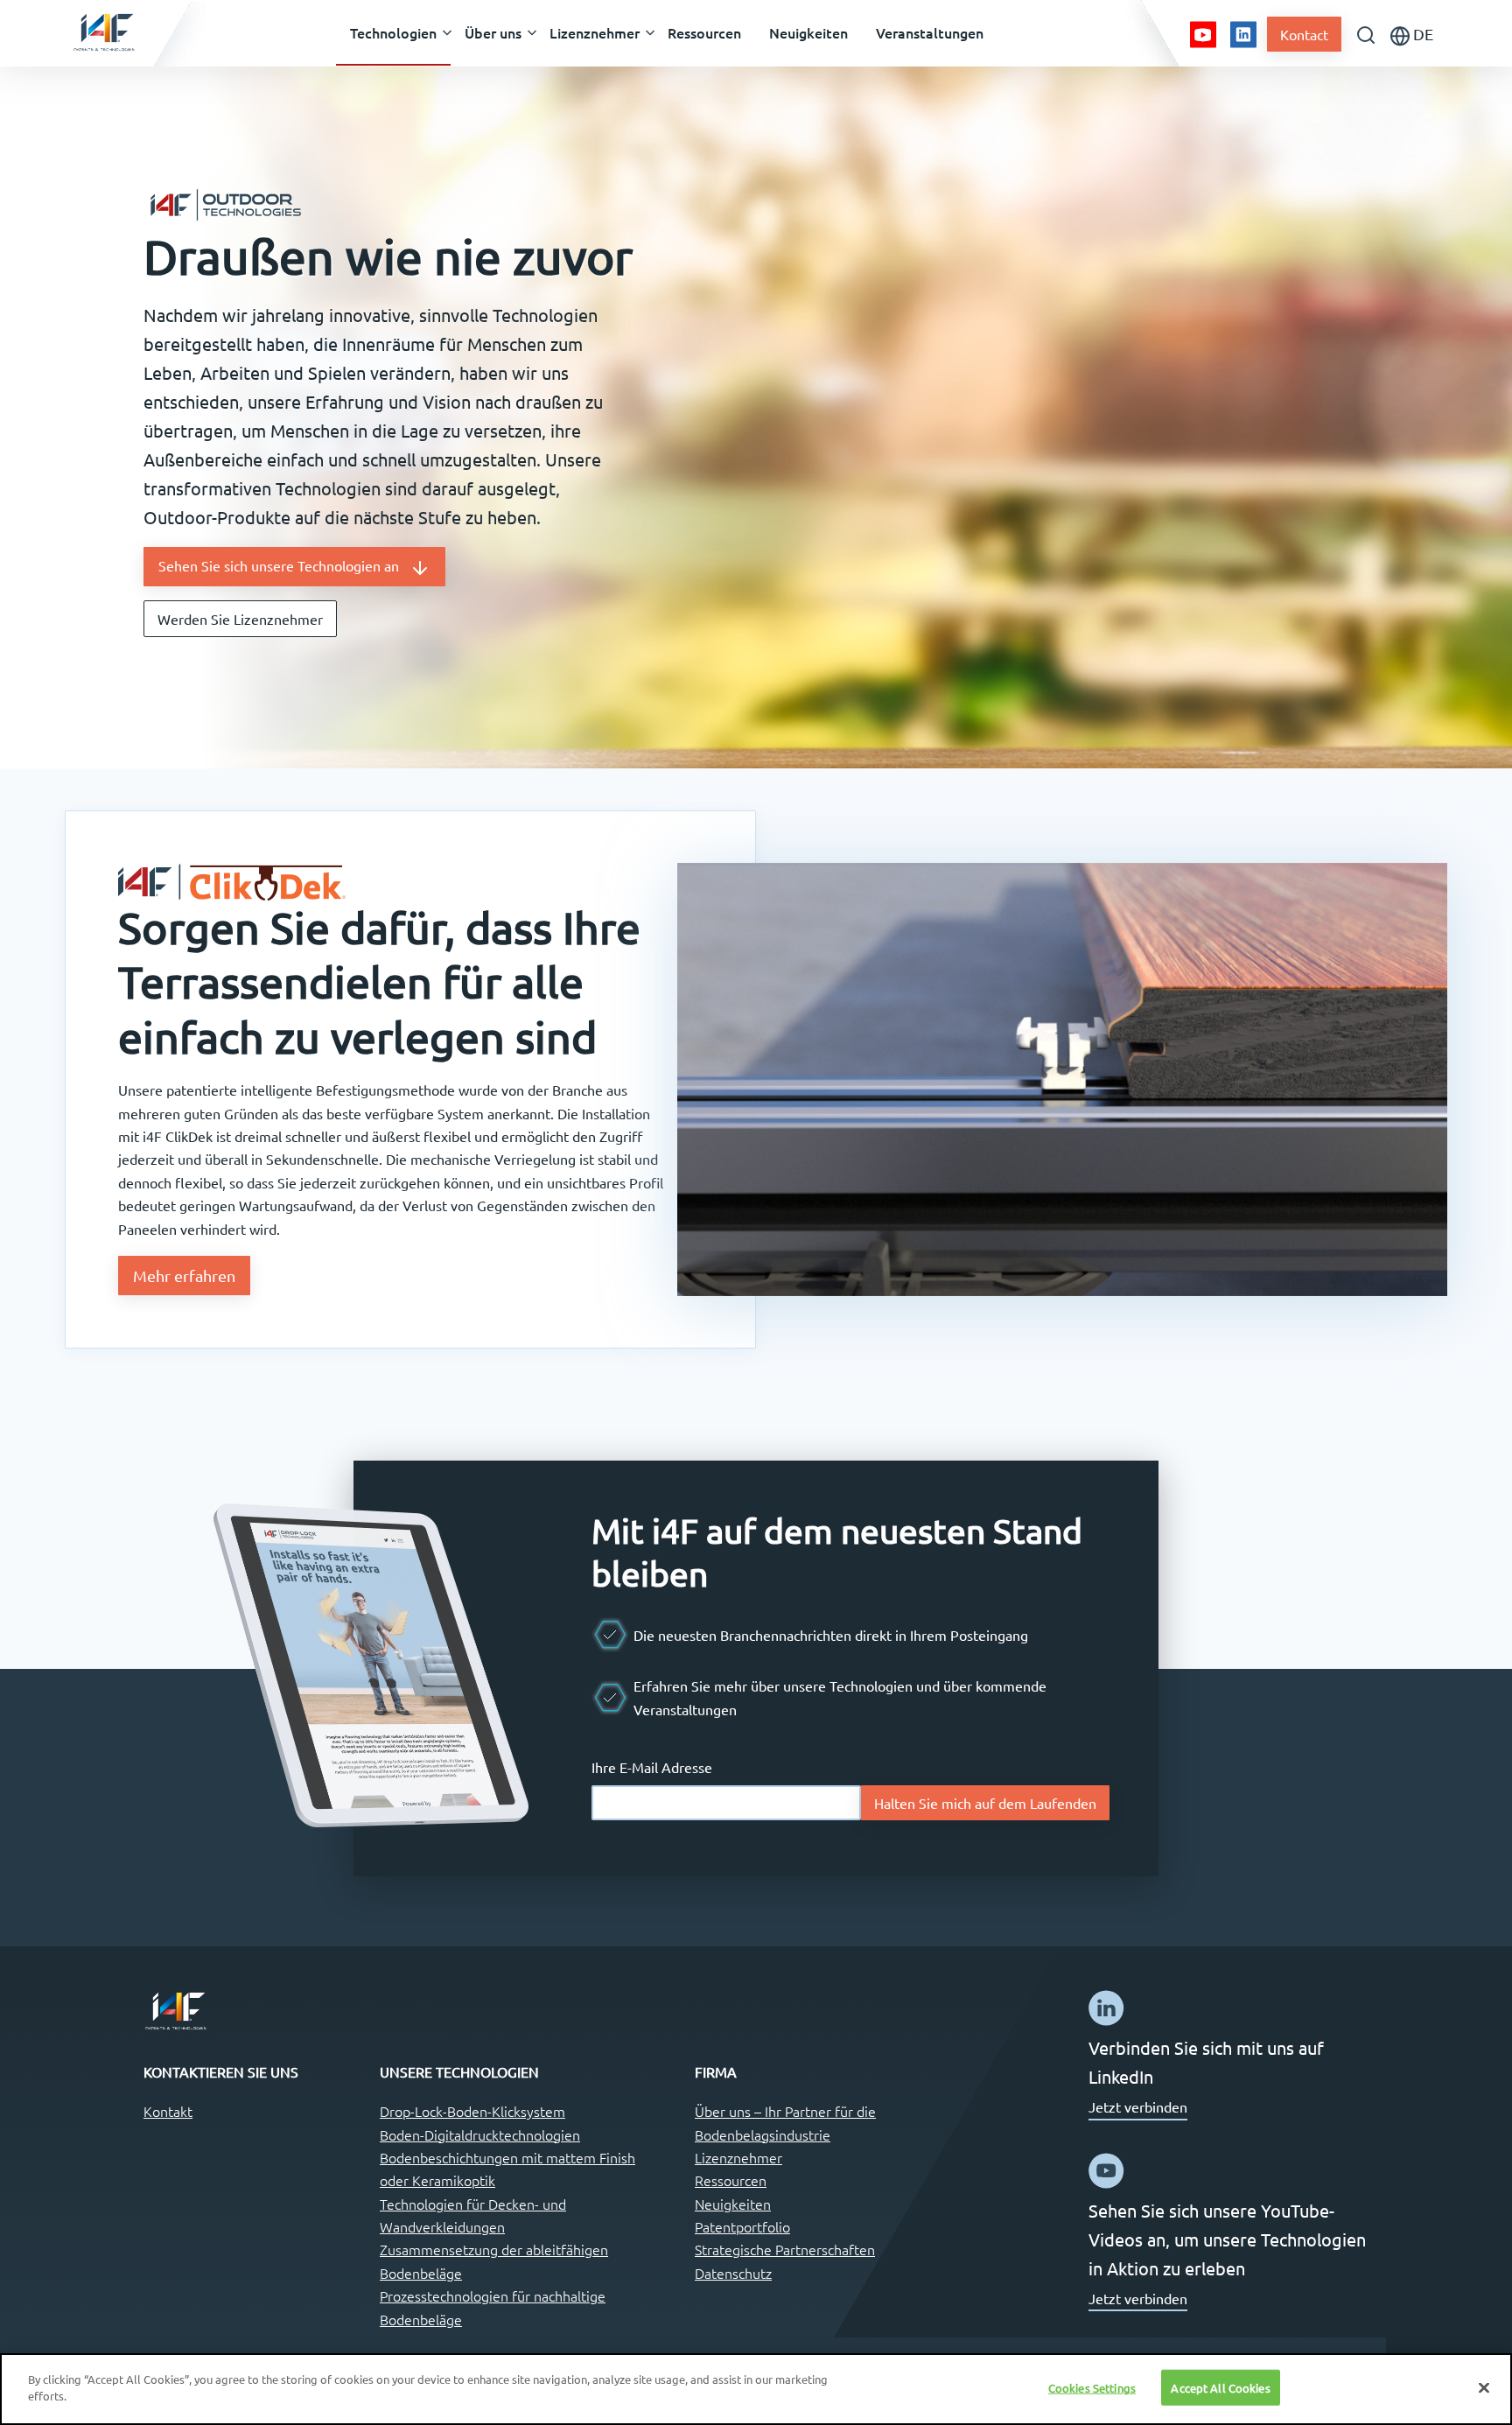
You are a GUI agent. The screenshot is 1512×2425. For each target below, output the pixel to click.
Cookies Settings (1092, 2388)
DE (1421, 34)
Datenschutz (733, 2273)
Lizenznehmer (738, 2157)
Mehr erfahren (184, 1276)
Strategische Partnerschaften (785, 2249)
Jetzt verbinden (1138, 2106)
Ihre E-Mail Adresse (652, 1767)
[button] (393, 33)
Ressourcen (731, 2180)
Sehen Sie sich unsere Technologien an (284, 565)
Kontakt (168, 2111)
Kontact (1304, 34)
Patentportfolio (742, 2226)
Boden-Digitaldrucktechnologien (480, 2134)
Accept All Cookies (1220, 2388)
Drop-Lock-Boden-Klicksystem (472, 2111)
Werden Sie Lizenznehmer (240, 619)
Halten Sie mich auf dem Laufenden (985, 1803)
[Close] (1484, 2387)
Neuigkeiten (733, 2204)
